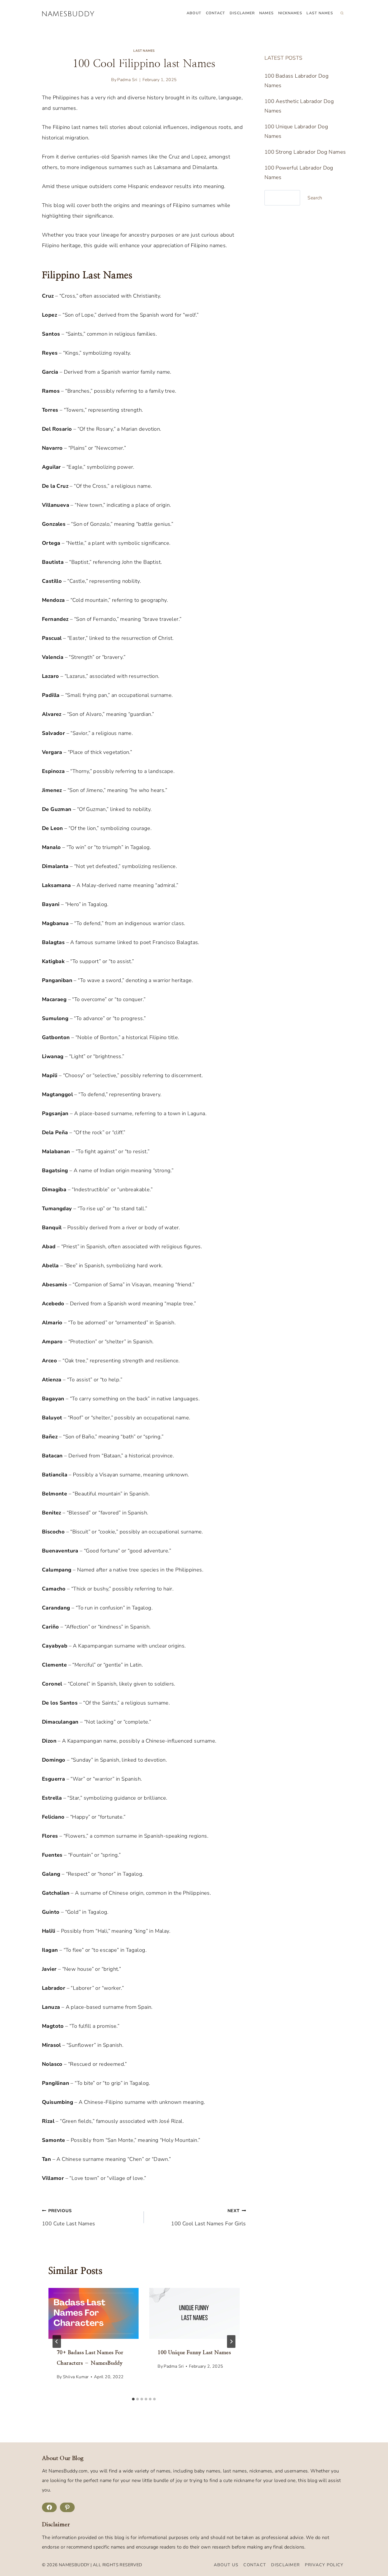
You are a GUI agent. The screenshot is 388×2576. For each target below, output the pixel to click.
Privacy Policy (324, 2565)
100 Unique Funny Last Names (194, 2353)
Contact (216, 13)
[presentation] (93, 2313)
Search (315, 198)
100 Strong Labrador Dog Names (305, 152)
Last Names (320, 13)
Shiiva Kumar (76, 2377)
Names (266, 13)
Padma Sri (127, 80)
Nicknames (290, 13)
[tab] (133, 2399)
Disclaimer (242, 13)
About (194, 13)
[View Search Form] (342, 13)
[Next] (231, 2342)
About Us (226, 2565)
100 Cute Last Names (69, 2218)
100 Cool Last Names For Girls (208, 2218)
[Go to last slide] (57, 2342)
